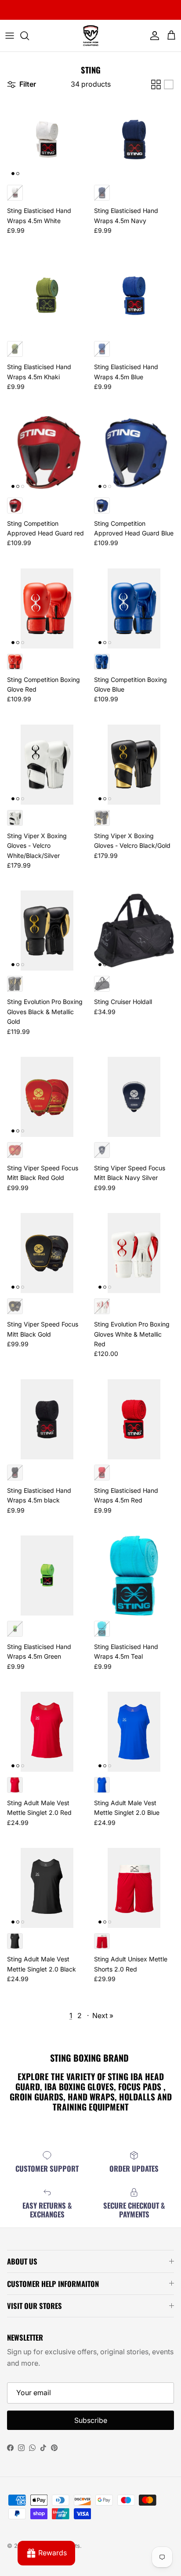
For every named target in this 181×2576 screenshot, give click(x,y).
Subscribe (91, 2420)
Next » (103, 2015)
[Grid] (156, 84)
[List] (169, 84)
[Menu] (10, 36)
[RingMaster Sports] (91, 36)
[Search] (29, 36)
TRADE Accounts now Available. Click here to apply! (90, 10)
